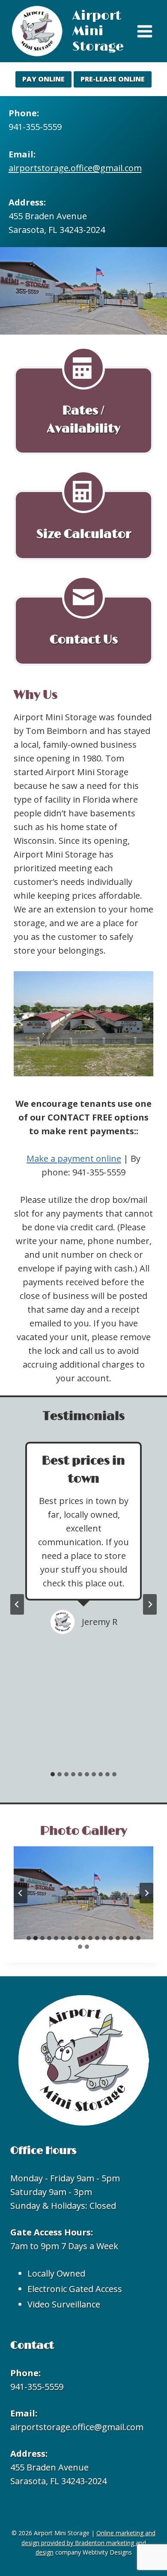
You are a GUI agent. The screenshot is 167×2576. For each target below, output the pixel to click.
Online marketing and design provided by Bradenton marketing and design (89, 2543)
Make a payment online (74, 1158)
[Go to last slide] (17, 1604)
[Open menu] (145, 31)
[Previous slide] (21, 1893)
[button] (83, 1893)
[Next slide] (150, 1604)
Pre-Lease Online (113, 79)
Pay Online (43, 79)
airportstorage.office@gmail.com (75, 168)
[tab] (53, 1774)
